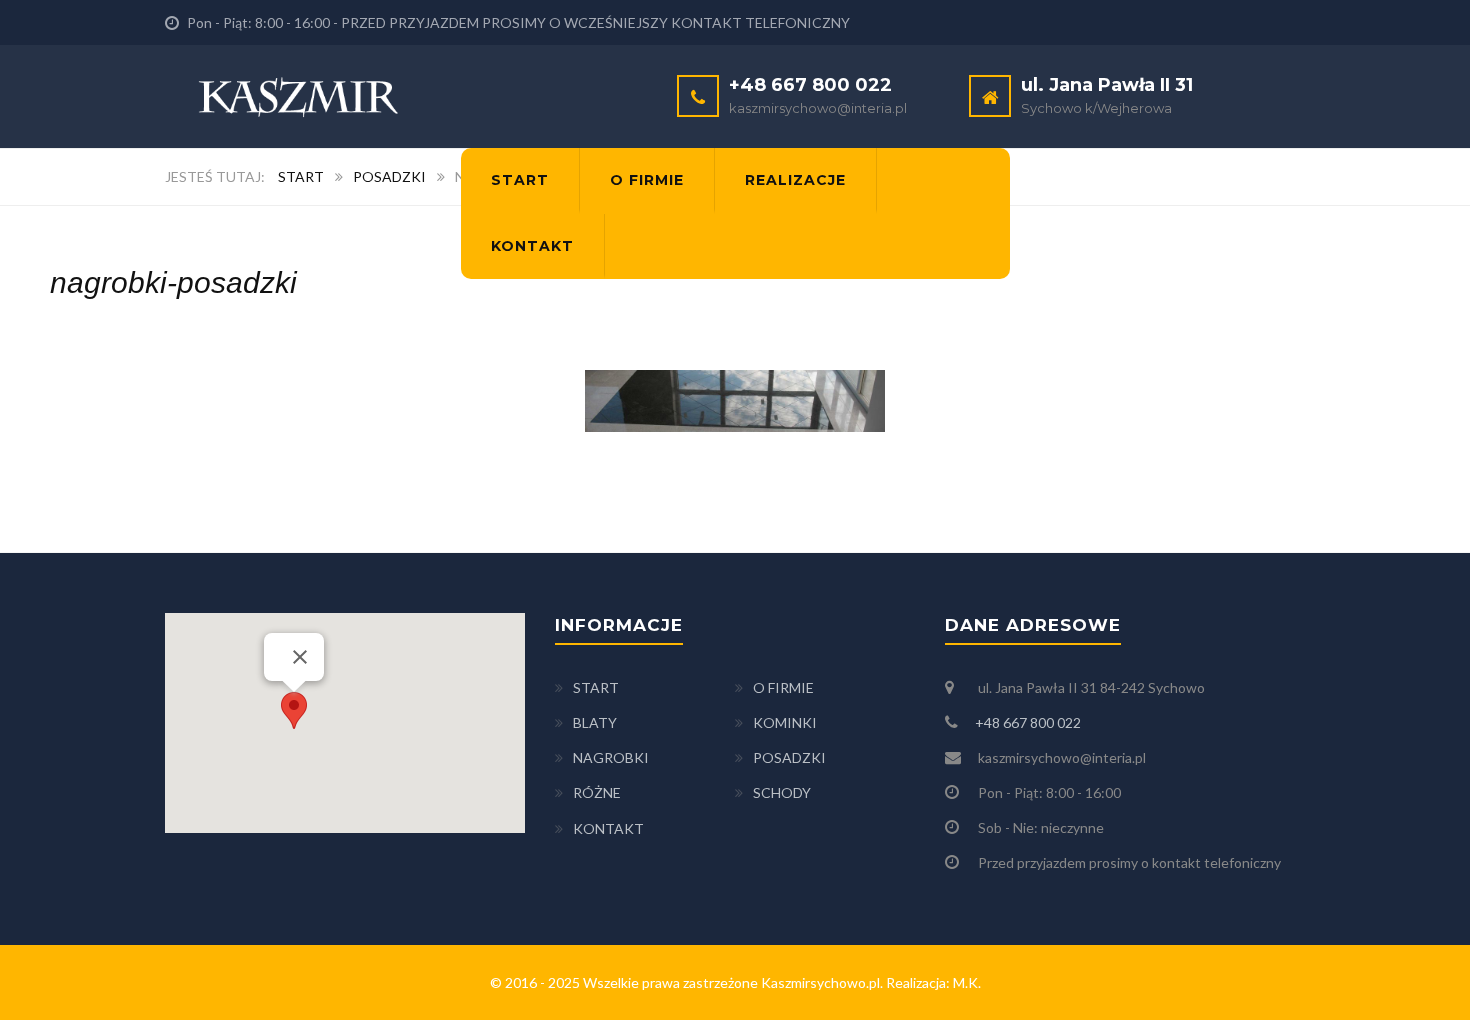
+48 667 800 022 (1028, 722)
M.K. (967, 982)
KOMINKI (785, 722)
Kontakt (532, 246)
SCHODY (782, 792)
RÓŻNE (597, 792)
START (596, 687)
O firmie (647, 180)
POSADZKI (789, 757)
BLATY (595, 722)
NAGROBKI (611, 757)
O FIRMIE (783, 687)
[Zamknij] (300, 657)
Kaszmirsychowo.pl (820, 982)
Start (520, 180)
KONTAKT (608, 828)
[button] (294, 710)
